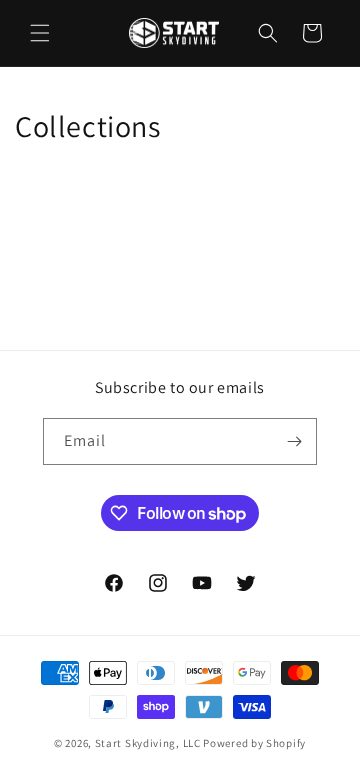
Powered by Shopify (254, 743)
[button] (40, 33)
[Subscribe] (294, 441)
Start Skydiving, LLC (148, 743)
